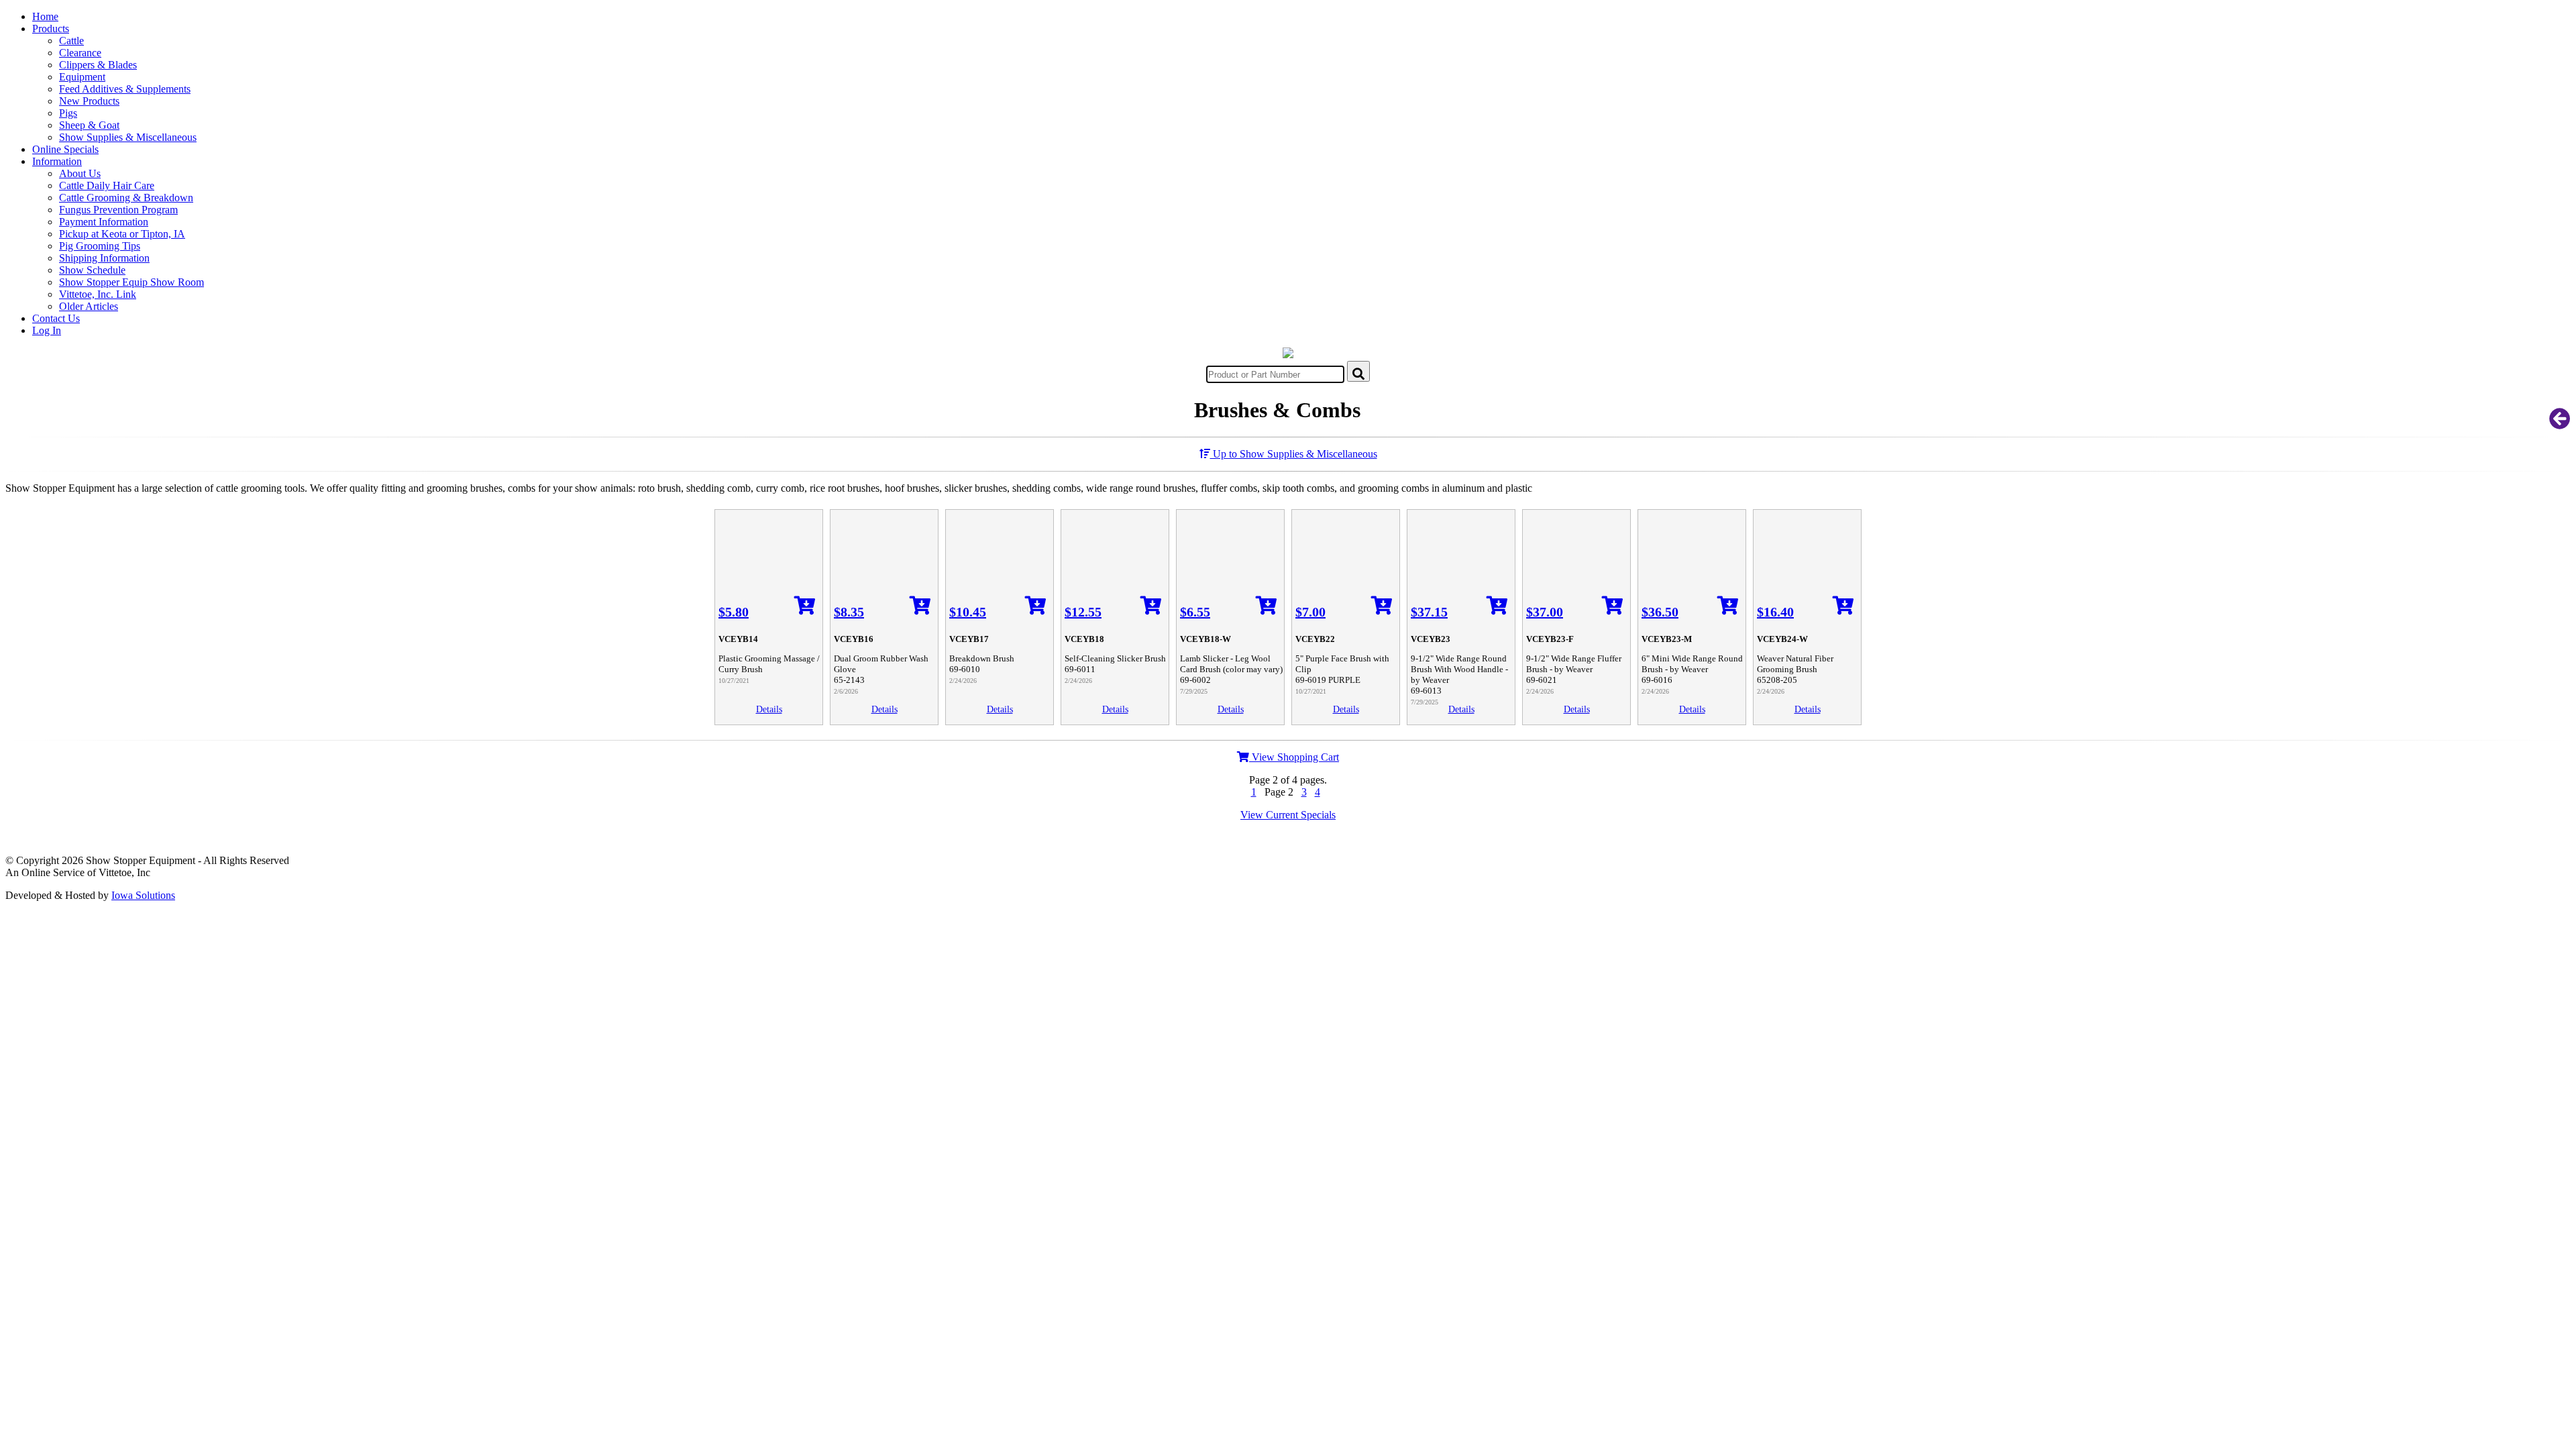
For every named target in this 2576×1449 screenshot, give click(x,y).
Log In (47, 330)
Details (769, 709)
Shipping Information (104, 258)
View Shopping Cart (1294, 757)
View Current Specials (1288, 815)
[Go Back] (2560, 423)
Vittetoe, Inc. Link (98, 294)
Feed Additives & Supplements (125, 89)
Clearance (80, 53)
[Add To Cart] (805, 609)
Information (57, 161)
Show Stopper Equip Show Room (131, 282)
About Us (80, 173)
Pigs (68, 113)
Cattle (71, 41)
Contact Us (56, 318)
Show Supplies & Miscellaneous (128, 137)
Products (51, 29)
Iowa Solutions (143, 895)
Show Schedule (92, 270)
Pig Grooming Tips (100, 246)
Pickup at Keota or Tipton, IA (122, 234)
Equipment (82, 77)
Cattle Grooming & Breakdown (126, 198)
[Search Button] (1358, 371)
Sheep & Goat (89, 125)
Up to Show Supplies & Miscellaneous (1294, 454)
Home (45, 16)
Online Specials (65, 149)
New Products (89, 101)
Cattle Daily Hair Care (107, 185)
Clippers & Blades (98, 65)
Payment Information (104, 222)
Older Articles (89, 306)
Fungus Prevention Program (118, 210)
